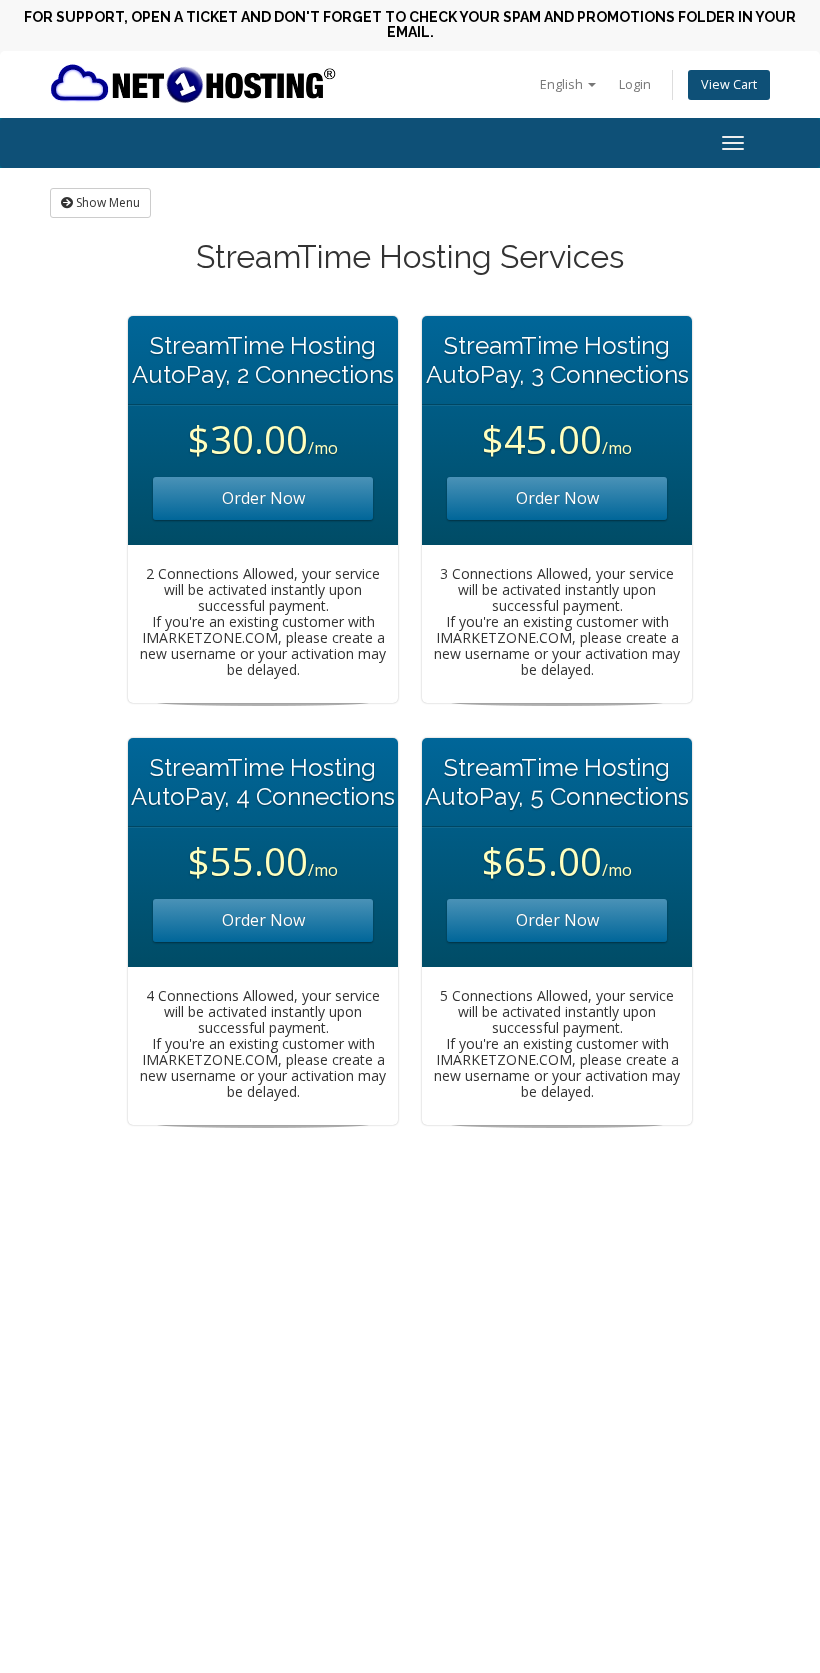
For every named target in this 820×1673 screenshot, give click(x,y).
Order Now (263, 498)
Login (635, 84)
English (563, 84)
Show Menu (106, 202)
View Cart (729, 84)
